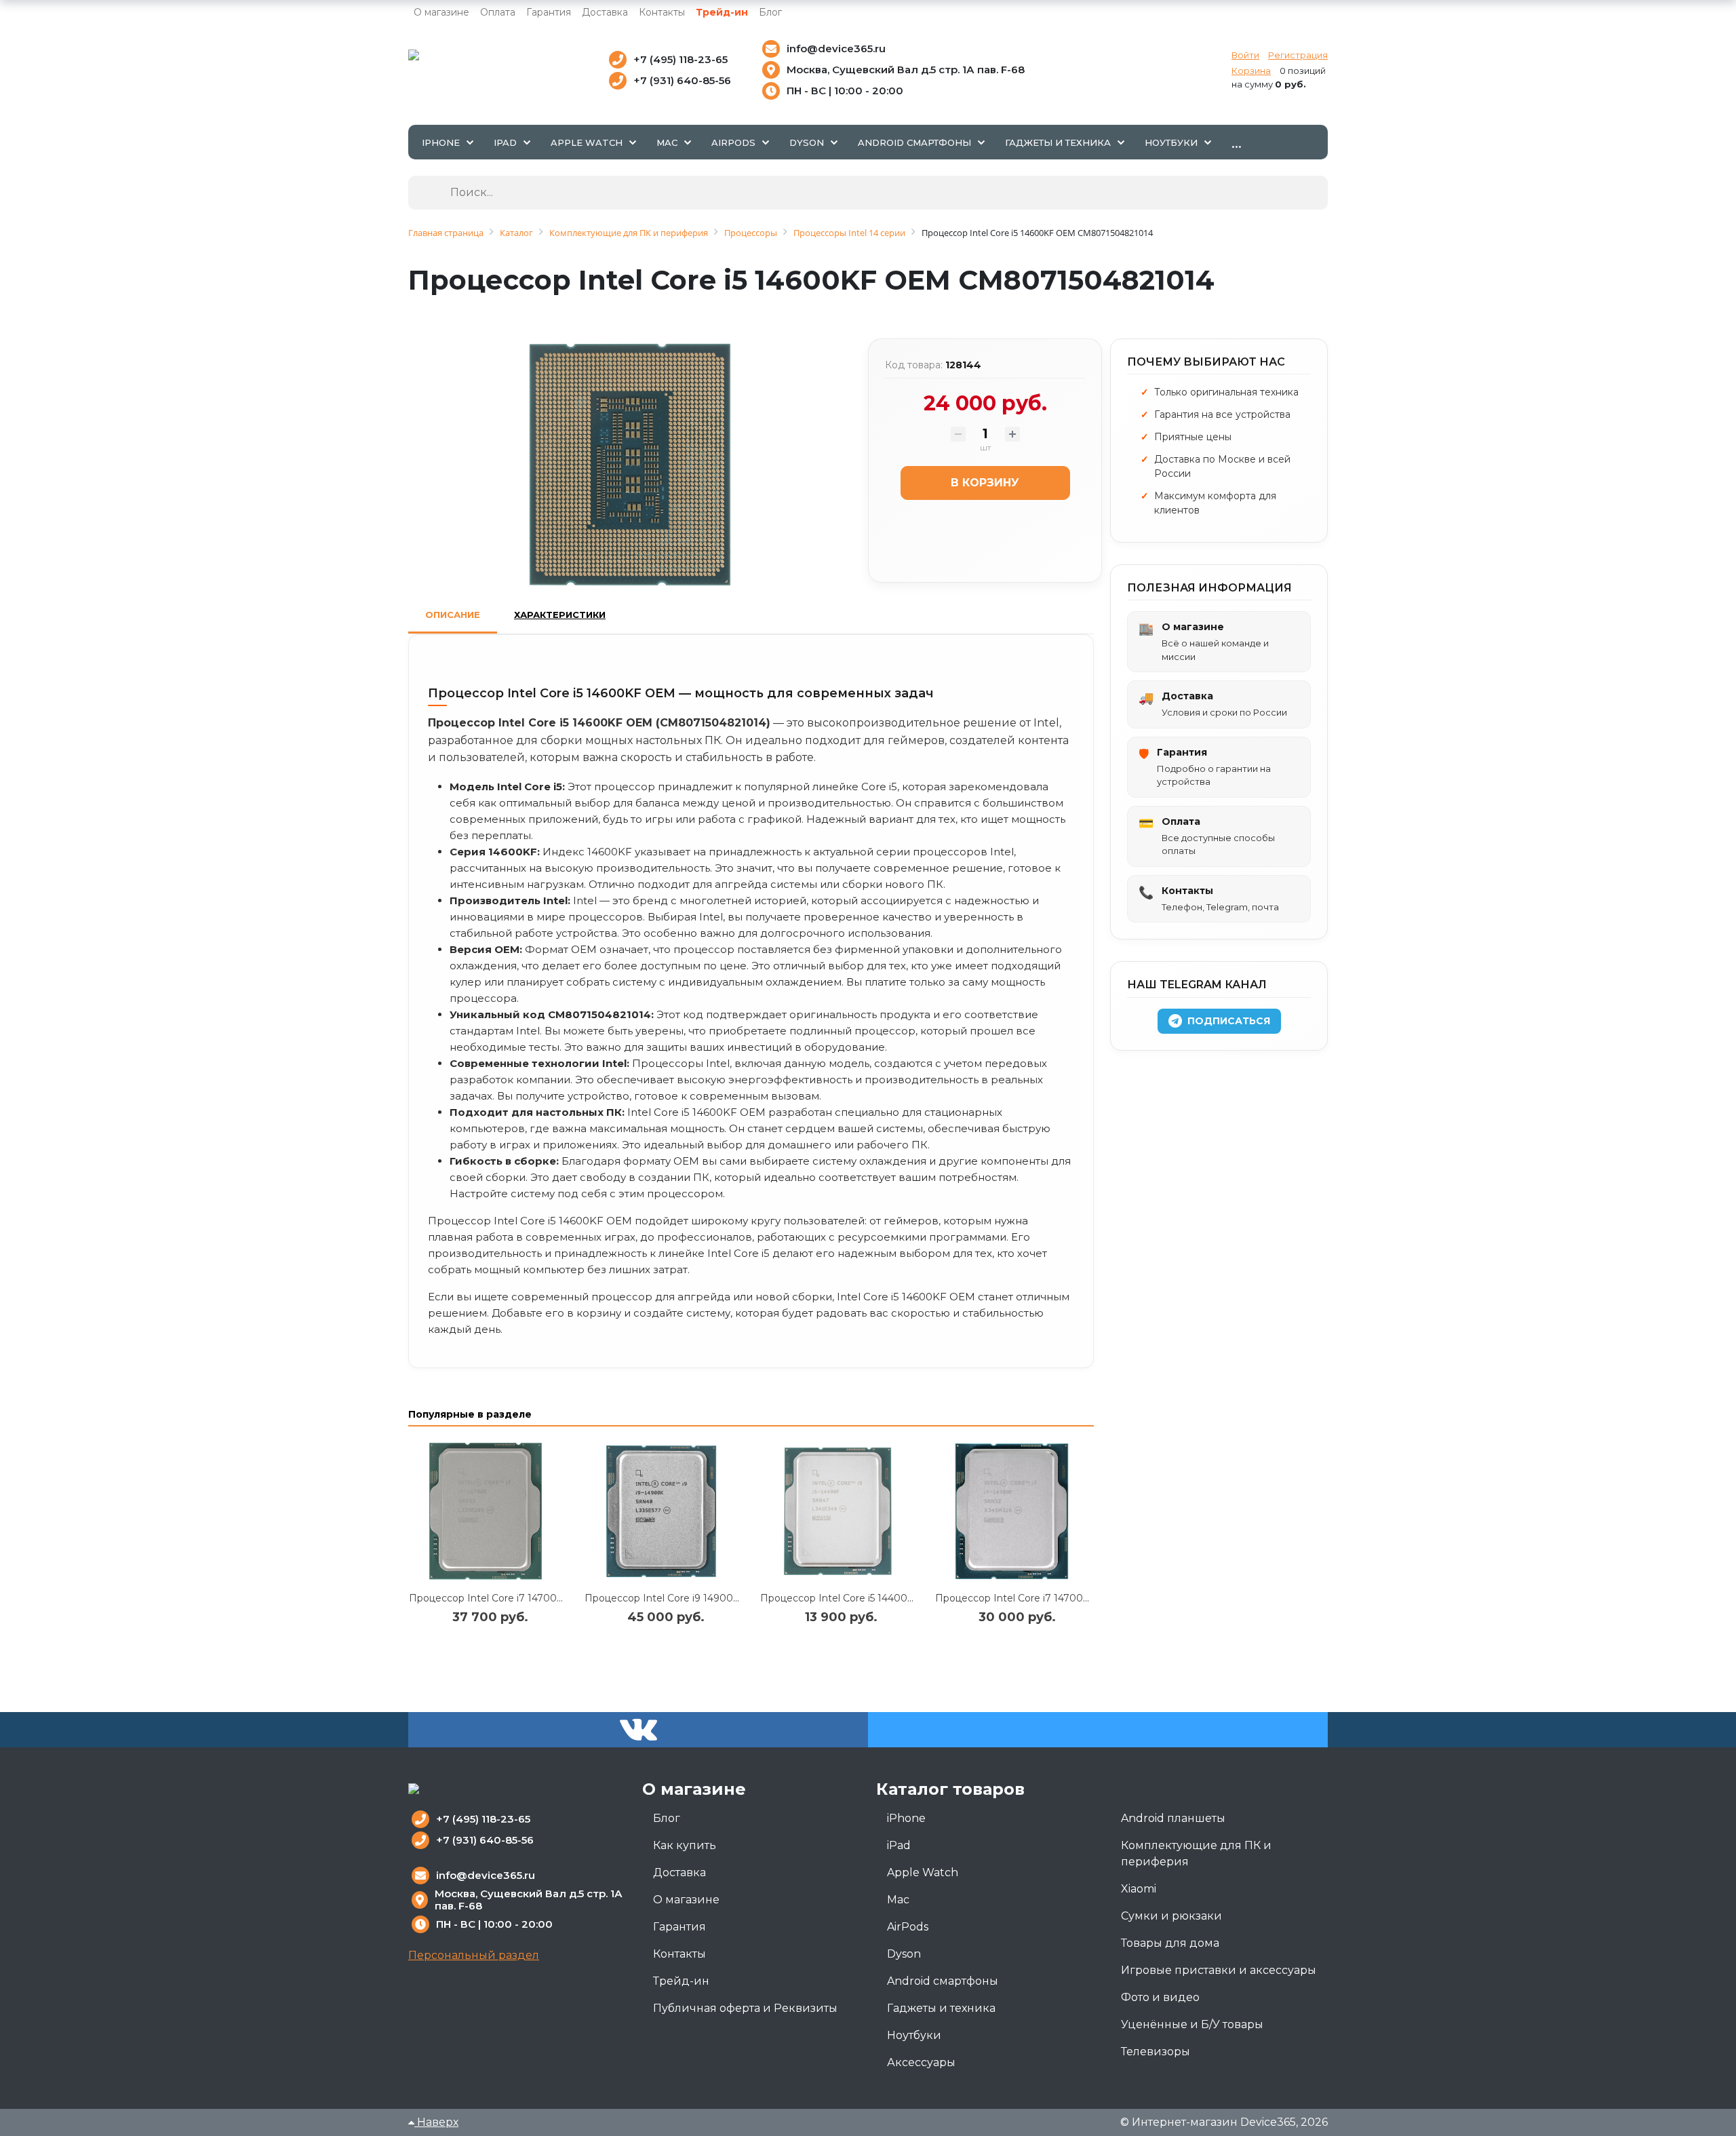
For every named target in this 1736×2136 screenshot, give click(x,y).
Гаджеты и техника (941, 2008)
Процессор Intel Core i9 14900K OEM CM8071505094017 (723, 1598)
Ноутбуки (914, 2035)
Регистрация (1298, 55)
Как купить (685, 1845)
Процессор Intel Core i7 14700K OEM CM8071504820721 (547, 1598)
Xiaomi (1139, 1889)
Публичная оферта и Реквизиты (745, 2008)
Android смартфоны (943, 1981)
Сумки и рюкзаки (1171, 1916)
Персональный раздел (474, 1955)
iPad (899, 1845)
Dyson (904, 1954)
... (1237, 142)
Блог (770, 12)
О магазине (441, 12)
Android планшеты (1173, 1818)
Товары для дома (1170, 1943)
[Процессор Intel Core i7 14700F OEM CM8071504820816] (1014, 1512)
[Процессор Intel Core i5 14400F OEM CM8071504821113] (839, 1512)
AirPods (908, 1927)
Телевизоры (1156, 2052)
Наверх (436, 2122)
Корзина (1251, 71)
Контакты (662, 12)
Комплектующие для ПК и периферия (1196, 1853)
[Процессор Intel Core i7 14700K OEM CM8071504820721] (488, 1512)
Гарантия (549, 12)
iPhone (906, 1818)
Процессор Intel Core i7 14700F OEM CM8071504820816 (1073, 1598)
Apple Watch (923, 1872)
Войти (1245, 55)
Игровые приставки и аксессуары (1219, 1970)
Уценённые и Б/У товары (1192, 2024)
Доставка (605, 12)
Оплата (498, 12)
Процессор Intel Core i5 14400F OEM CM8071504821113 (895, 1598)
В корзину (985, 483)
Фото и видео (1160, 1997)
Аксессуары (921, 2062)
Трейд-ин (722, 12)
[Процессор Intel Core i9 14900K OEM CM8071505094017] (664, 1512)
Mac (898, 1900)
